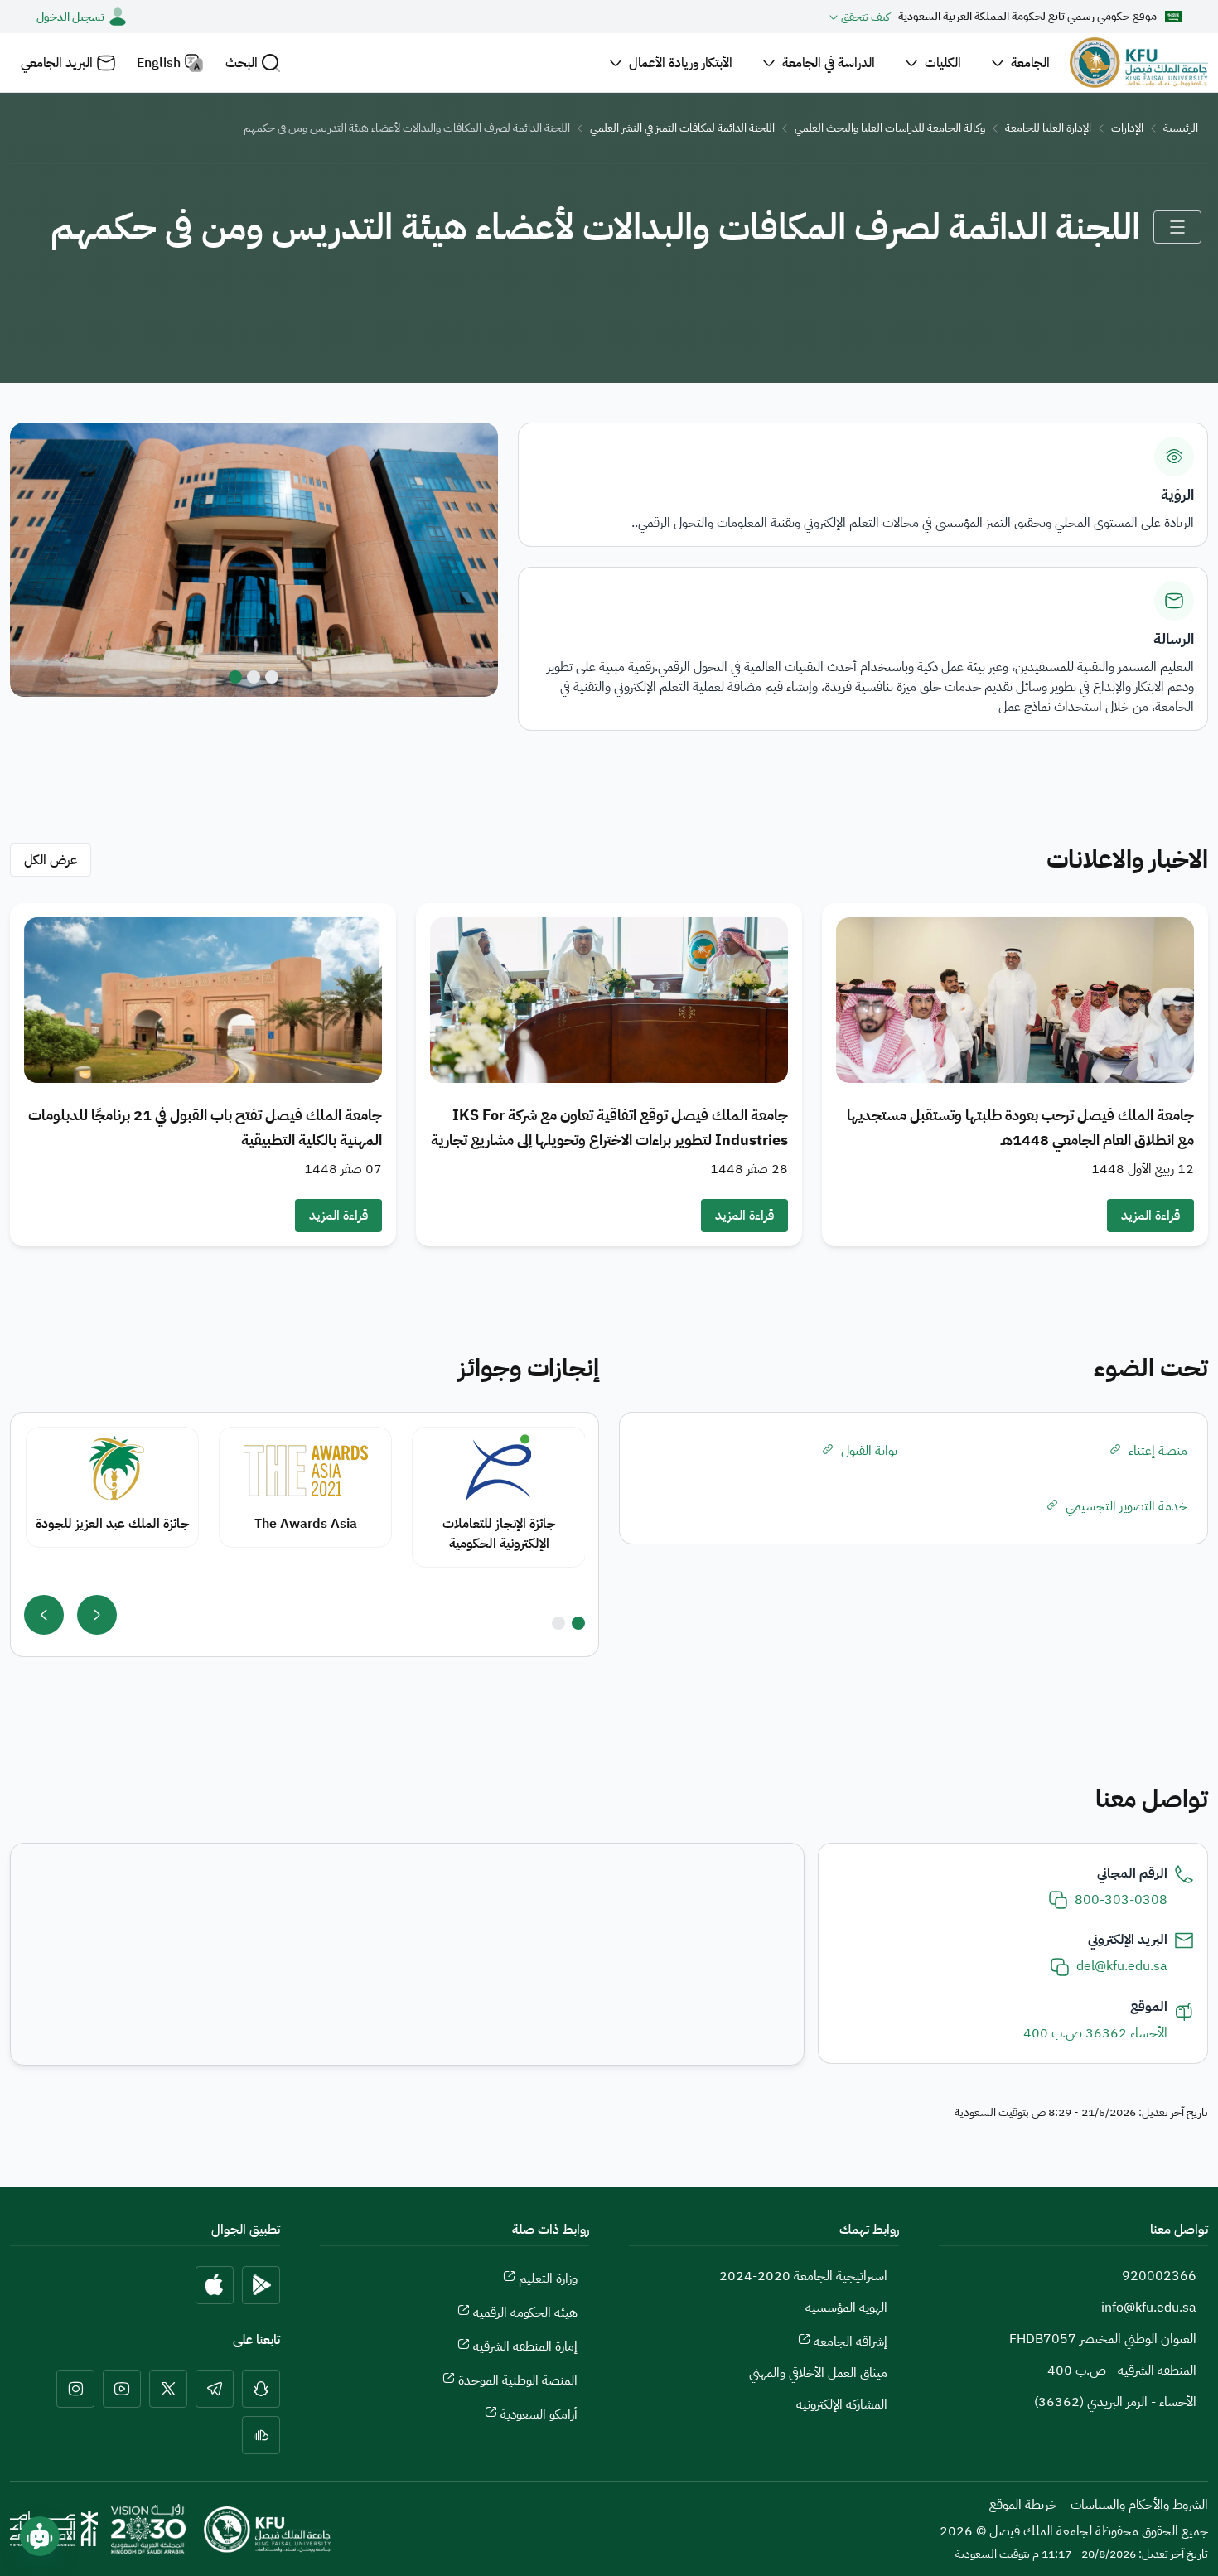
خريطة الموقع (1023, 2505)
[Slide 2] (254, 677)
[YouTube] (122, 2389)
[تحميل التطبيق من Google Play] (261, 2285)
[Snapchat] (261, 2389)
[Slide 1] (272, 677)
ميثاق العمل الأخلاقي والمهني (818, 2373)
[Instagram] (75, 2389)
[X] (168, 2389)
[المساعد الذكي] (40, 2536)
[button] (253, 63)
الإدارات (1127, 128)
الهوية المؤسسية (846, 2308)
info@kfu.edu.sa (1149, 2308)
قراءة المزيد (1150, 1216)
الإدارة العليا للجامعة (1048, 128)
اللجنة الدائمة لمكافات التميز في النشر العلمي (682, 128)
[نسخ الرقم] (1058, 1900)
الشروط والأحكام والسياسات (1139, 2505)
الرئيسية (1181, 128)
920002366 (1159, 2276)
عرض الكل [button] (51, 860)
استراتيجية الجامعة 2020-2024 (803, 2276)
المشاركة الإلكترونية (842, 2404)
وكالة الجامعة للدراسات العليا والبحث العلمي (890, 128)
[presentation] (97, 1615)
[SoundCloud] (261, 2435)
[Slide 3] (235, 677)
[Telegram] (215, 2389)
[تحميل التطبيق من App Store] (215, 2285)
